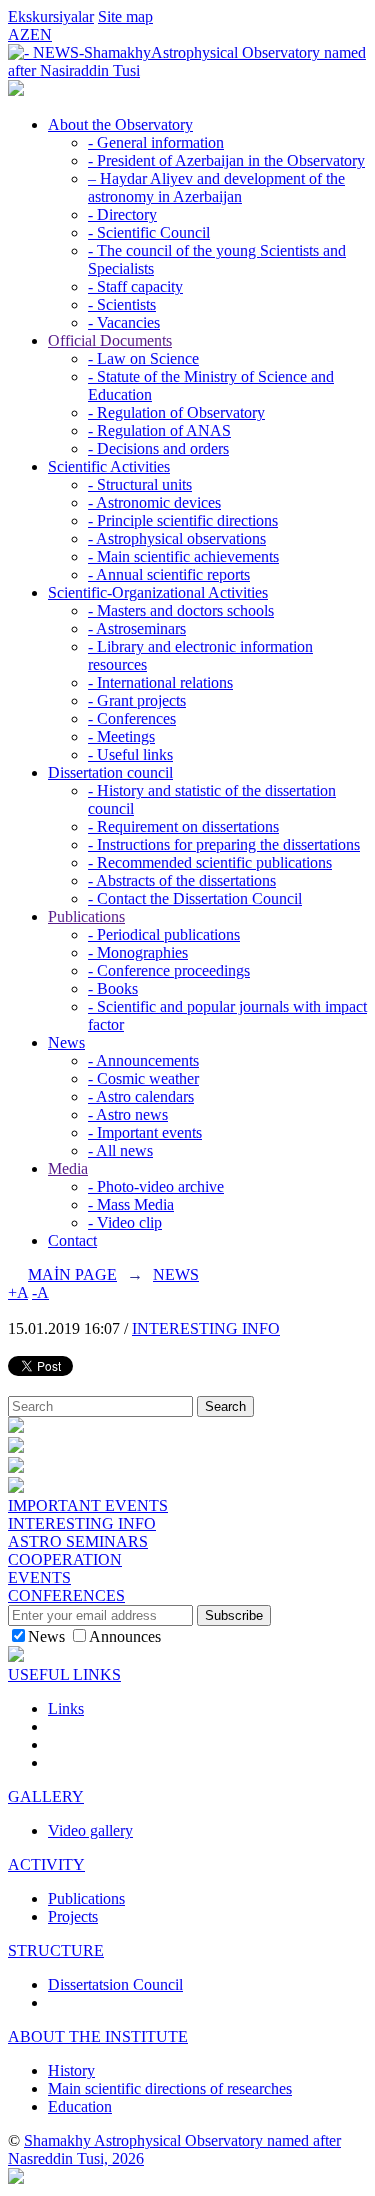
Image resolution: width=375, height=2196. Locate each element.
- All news (120, 1150)
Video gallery (90, 1830)
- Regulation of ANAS (159, 430)
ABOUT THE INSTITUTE (98, 2036)
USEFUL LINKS (64, 1674)
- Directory (122, 214)
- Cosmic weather (143, 1078)
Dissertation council (110, 772)
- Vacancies (124, 322)
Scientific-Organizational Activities (158, 592)
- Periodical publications (164, 934)
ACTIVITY (46, 1864)
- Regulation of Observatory (176, 412)
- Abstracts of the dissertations (182, 880)
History (71, 2070)
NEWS (176, 1274)
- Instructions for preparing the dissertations (224, 844)
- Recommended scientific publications (210, 862)
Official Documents (110, 340)
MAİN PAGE (72, 1274)
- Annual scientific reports (169, 574)
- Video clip (125, 1222)
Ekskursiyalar (51, 16)
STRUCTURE (56, 1950)
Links (66, 1708)
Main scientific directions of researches (170, 2088)
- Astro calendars (141, 1096)
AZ (19, 34)
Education (80, 2106)
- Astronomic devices (154, 502)
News (66, 1042)
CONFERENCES (66, 1595)
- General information (156, 142)
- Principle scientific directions (183, 520)
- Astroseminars (137, 628)
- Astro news (128, 1114)
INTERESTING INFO (206, 1328)
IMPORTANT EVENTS (88, 1505)
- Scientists (122, 304)
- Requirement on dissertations (183, 826)
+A (18, 1292)
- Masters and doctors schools (181, 610)
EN (41, 34)
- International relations (160, 682)
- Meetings (121, 736)
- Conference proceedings (169, 970)
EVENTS (39, 1577)
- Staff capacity (135, 286)
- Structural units (140, 484)
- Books (113, 988)
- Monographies (138, 952)
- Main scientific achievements (183, 556)
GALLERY (46, 1796)
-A (40, 1292)
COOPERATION (65, 1559)
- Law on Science (143, 358)
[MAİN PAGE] (16, 90)
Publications (86, 916)
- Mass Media (131, 1204)
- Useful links (130, 754)
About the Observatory (120, 124)
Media (68, 1168)
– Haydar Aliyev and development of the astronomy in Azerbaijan (216, 187)
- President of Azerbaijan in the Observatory (226, 160)
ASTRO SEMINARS (78, 1541)
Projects (73, 1916)
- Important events (145, 1132)
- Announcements (143, 1060)
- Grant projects (137, 700)
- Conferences (132, 718)
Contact (72, 1240)
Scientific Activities (109, 466)
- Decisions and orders (158, 448)
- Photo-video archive (156, 1186)
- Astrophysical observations (177, 538)
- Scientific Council (149, 232)
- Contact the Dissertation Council (195, 898)
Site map (125, 16)
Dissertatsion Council (115, 1984)
